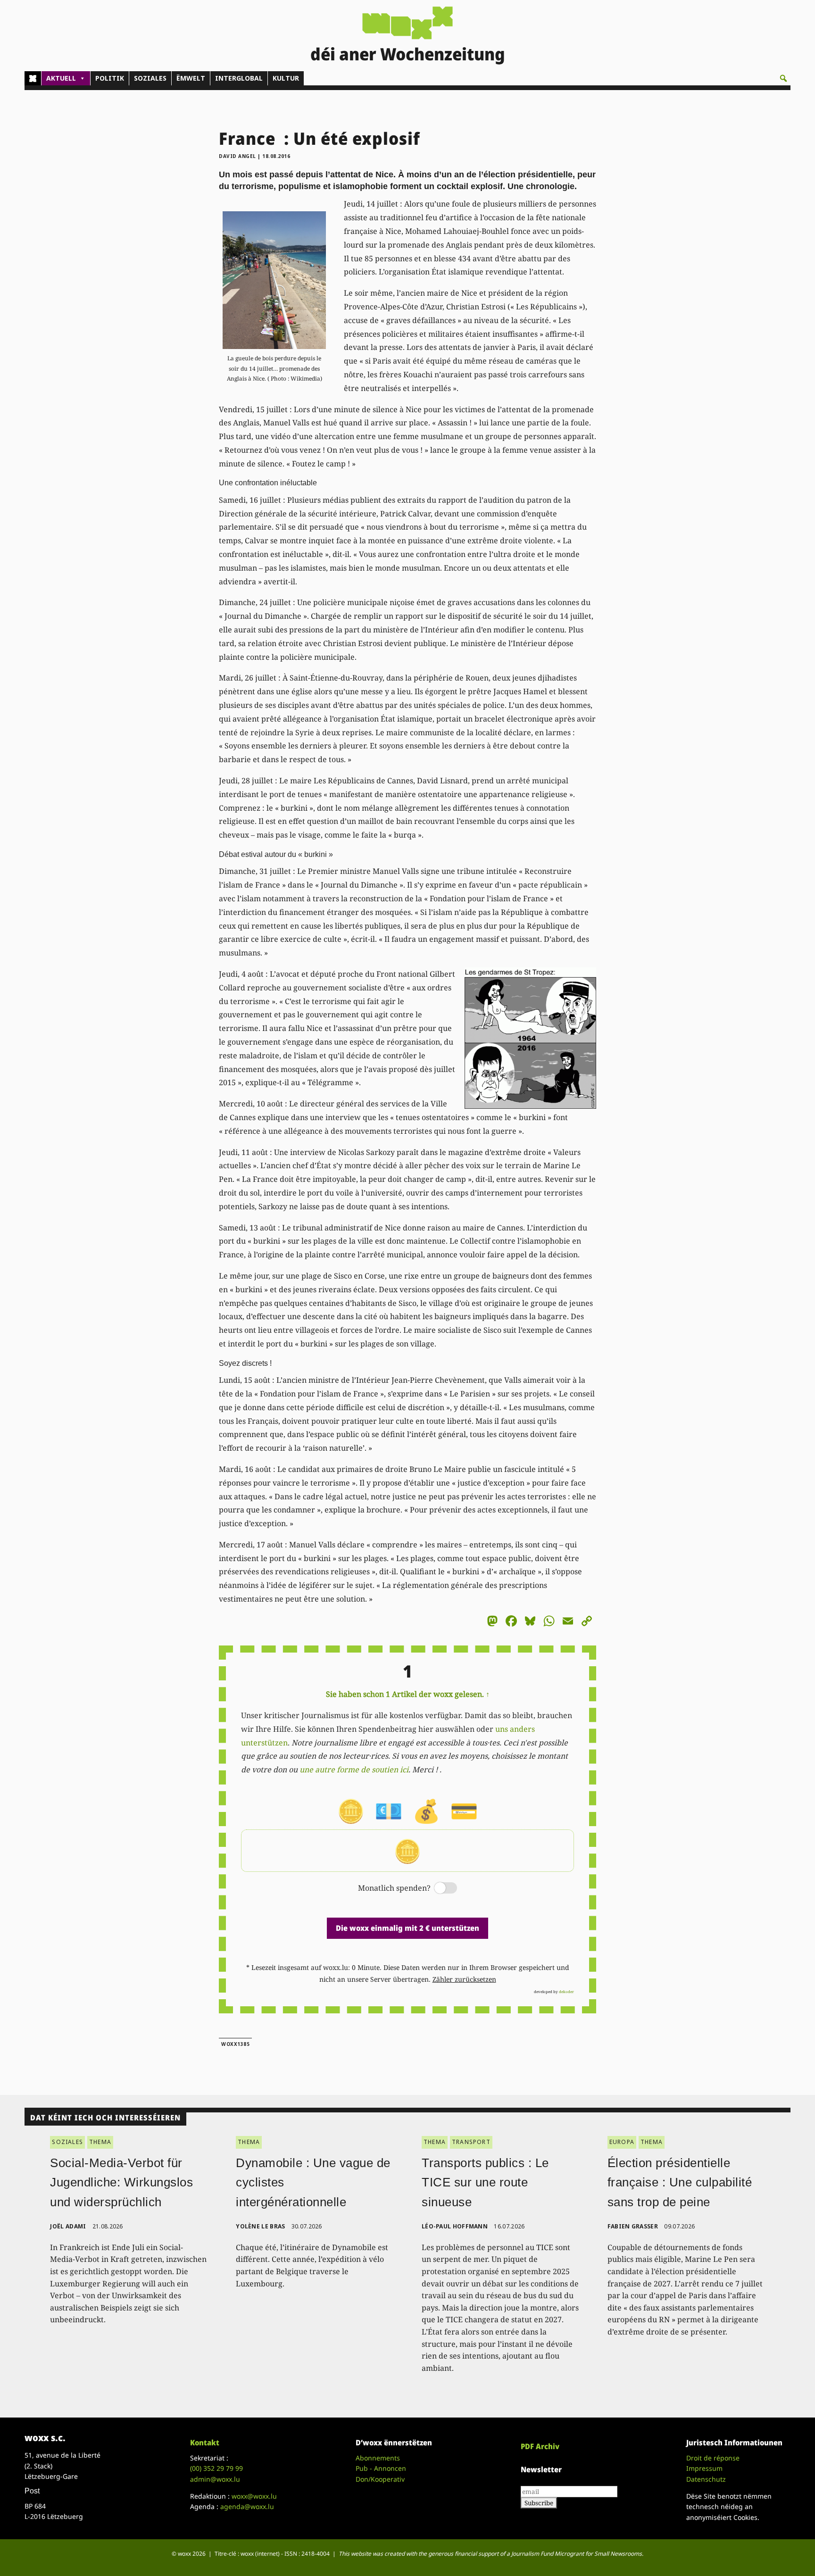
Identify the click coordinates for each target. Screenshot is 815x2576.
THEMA (100, 2142)
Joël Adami (68, 2226)
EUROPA (622, 2142)
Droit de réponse (713, 2458)
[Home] (33, 78)
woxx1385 (235, 2044)
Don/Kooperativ (380, 2479)
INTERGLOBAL (239, 78)
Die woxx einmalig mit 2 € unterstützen (407, 1928)
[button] (783, 78)
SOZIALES (150, 78)
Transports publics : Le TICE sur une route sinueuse (485, 2182)
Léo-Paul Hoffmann (455, 2226)
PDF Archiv (540, 2446)
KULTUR (286, 78)
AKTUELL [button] (61, 78)
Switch (438, 1889)
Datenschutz (706, 2479)
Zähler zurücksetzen (464, 1979)
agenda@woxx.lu (247, 2506)
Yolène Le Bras (260, 2226)
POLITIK (110, 78)
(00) (216, 2468)
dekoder (566, 1991)
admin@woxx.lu (215, 2479)
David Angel (237, 156)
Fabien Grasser (633, 2226)
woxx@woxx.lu (254, 2496)
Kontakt (205, 2443)
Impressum (704, 2468)
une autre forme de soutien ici (354, 1770)
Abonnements (378, 2458)
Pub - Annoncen (381, 2468)
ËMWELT (191, 78)
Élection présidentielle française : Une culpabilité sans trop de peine (680, 2182)
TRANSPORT (471, 2142)
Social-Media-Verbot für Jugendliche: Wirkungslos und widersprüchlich (121, 2182)
